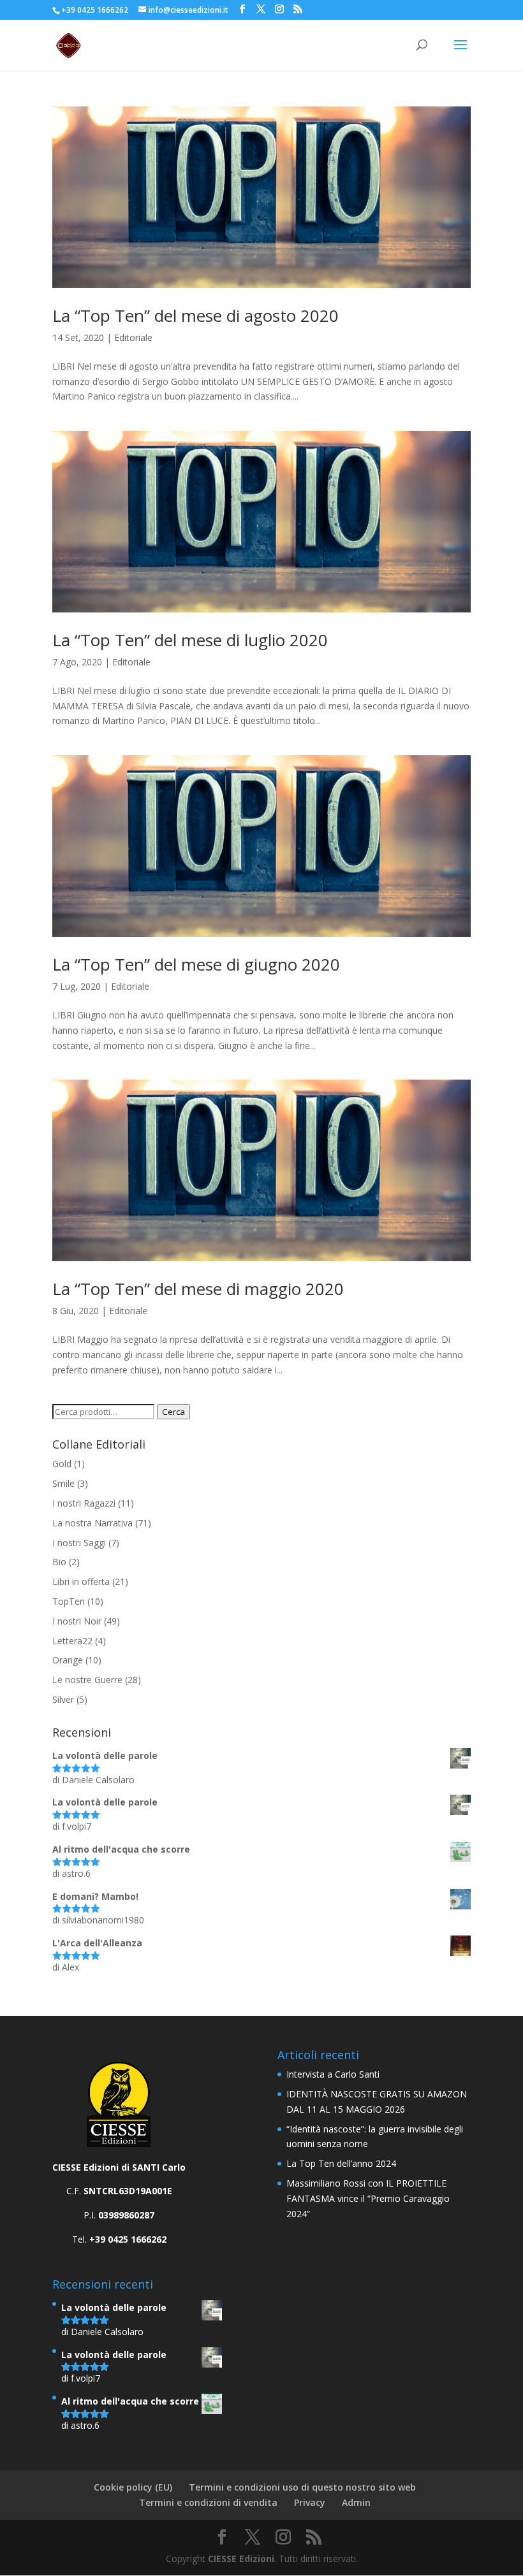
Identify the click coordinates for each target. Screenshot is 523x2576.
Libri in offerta (81, 1581)
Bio (59, 1562)
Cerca (173, 1412)
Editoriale (133, 337)
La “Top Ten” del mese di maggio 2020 (198, 1289)
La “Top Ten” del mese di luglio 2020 (190, 640)
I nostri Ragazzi (84, 1503)
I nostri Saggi (79, 1543)
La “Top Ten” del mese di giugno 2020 (196, 964)
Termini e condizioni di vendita (208, 2502)
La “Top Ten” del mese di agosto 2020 (195, 315)
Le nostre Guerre (87, 1680)
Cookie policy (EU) (133, 2487)
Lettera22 (72, 1641)
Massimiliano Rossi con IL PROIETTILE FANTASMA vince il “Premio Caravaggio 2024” (368, 2198)
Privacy (310, 2502)
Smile (63, 1483)
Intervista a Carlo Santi (333, 2074)
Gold (62, 1464)
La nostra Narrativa (92, 1523)
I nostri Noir (77, 1621)
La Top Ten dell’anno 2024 (341, 2163)
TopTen (69, 1601)
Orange (68, 1660)
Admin (356, 2502)
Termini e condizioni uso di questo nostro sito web (302, 2487)
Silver (63, 1699)
